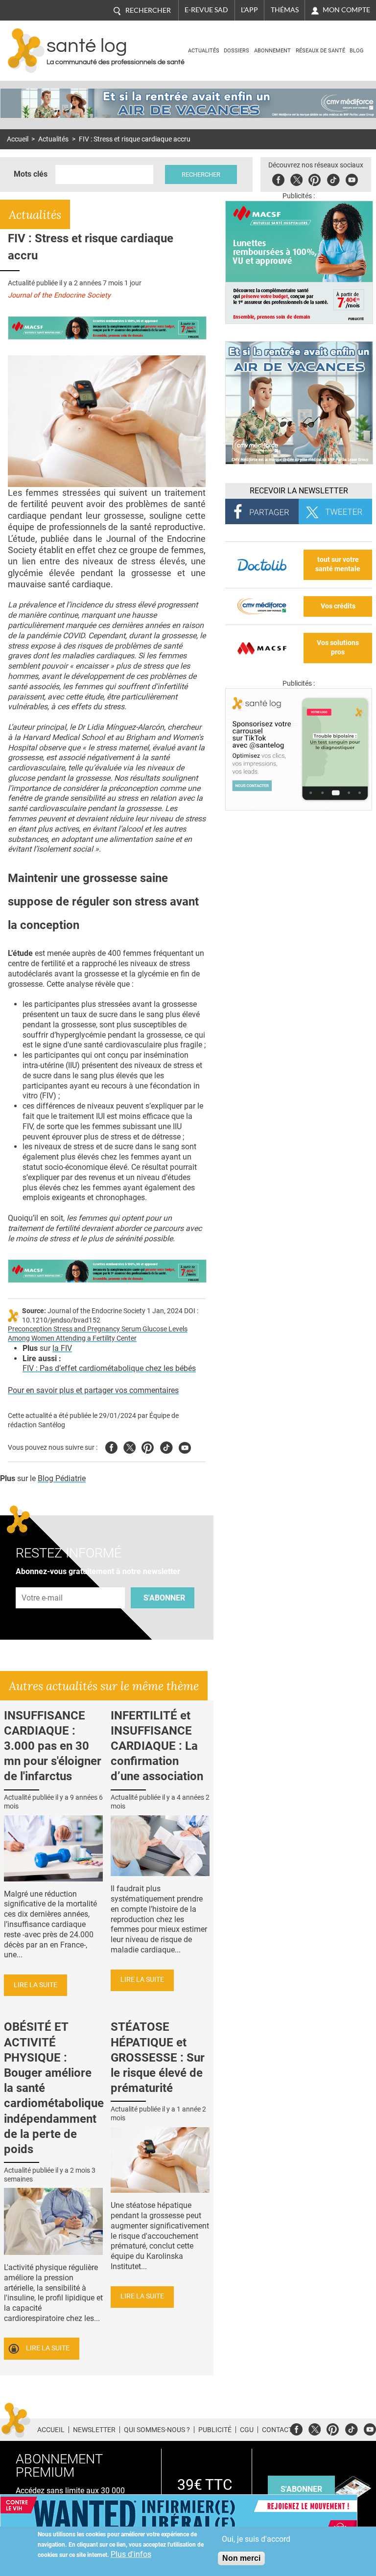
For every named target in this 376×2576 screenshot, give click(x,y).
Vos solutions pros (338, 648)
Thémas (285, 10)
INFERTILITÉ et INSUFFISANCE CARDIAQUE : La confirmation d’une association (157, 1746)
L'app (249, 10)
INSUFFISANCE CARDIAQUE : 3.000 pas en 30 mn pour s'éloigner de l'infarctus (53, 1746)
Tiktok (333, 178)
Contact (277, 2430)
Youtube (185, 1446)
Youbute (352, 178)
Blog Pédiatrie (62, 1478)
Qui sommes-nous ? (157, 2430)
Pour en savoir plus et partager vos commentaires (93, 1390)
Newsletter (94, 2430)
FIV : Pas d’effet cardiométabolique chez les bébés (109, 1368)
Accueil (18, 139)
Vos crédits (338, 606)
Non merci (241, 2558)
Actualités (204, 51)
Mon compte (346, 10)
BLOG (357, 51)
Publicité (215, 2430)
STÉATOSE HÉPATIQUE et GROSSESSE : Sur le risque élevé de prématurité (158, 2057)
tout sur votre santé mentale (338, 564)
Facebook (278, 178)
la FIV (62, 1348)
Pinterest (315, 178)
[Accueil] (26, 51)
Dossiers (236, 51)
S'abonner (164, 1598)
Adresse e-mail (43, 1582)
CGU (247, 2430)
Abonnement (272, 51)
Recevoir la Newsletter (299, 491)
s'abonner (301, 2489)
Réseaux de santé (320, 51)
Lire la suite (35, 1985)
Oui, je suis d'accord (256, 2539)
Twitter (296, 178)
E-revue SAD (206, 10)
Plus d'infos (131, 2554)
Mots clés (31, 174)
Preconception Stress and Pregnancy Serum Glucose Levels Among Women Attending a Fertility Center (98, 1334)
